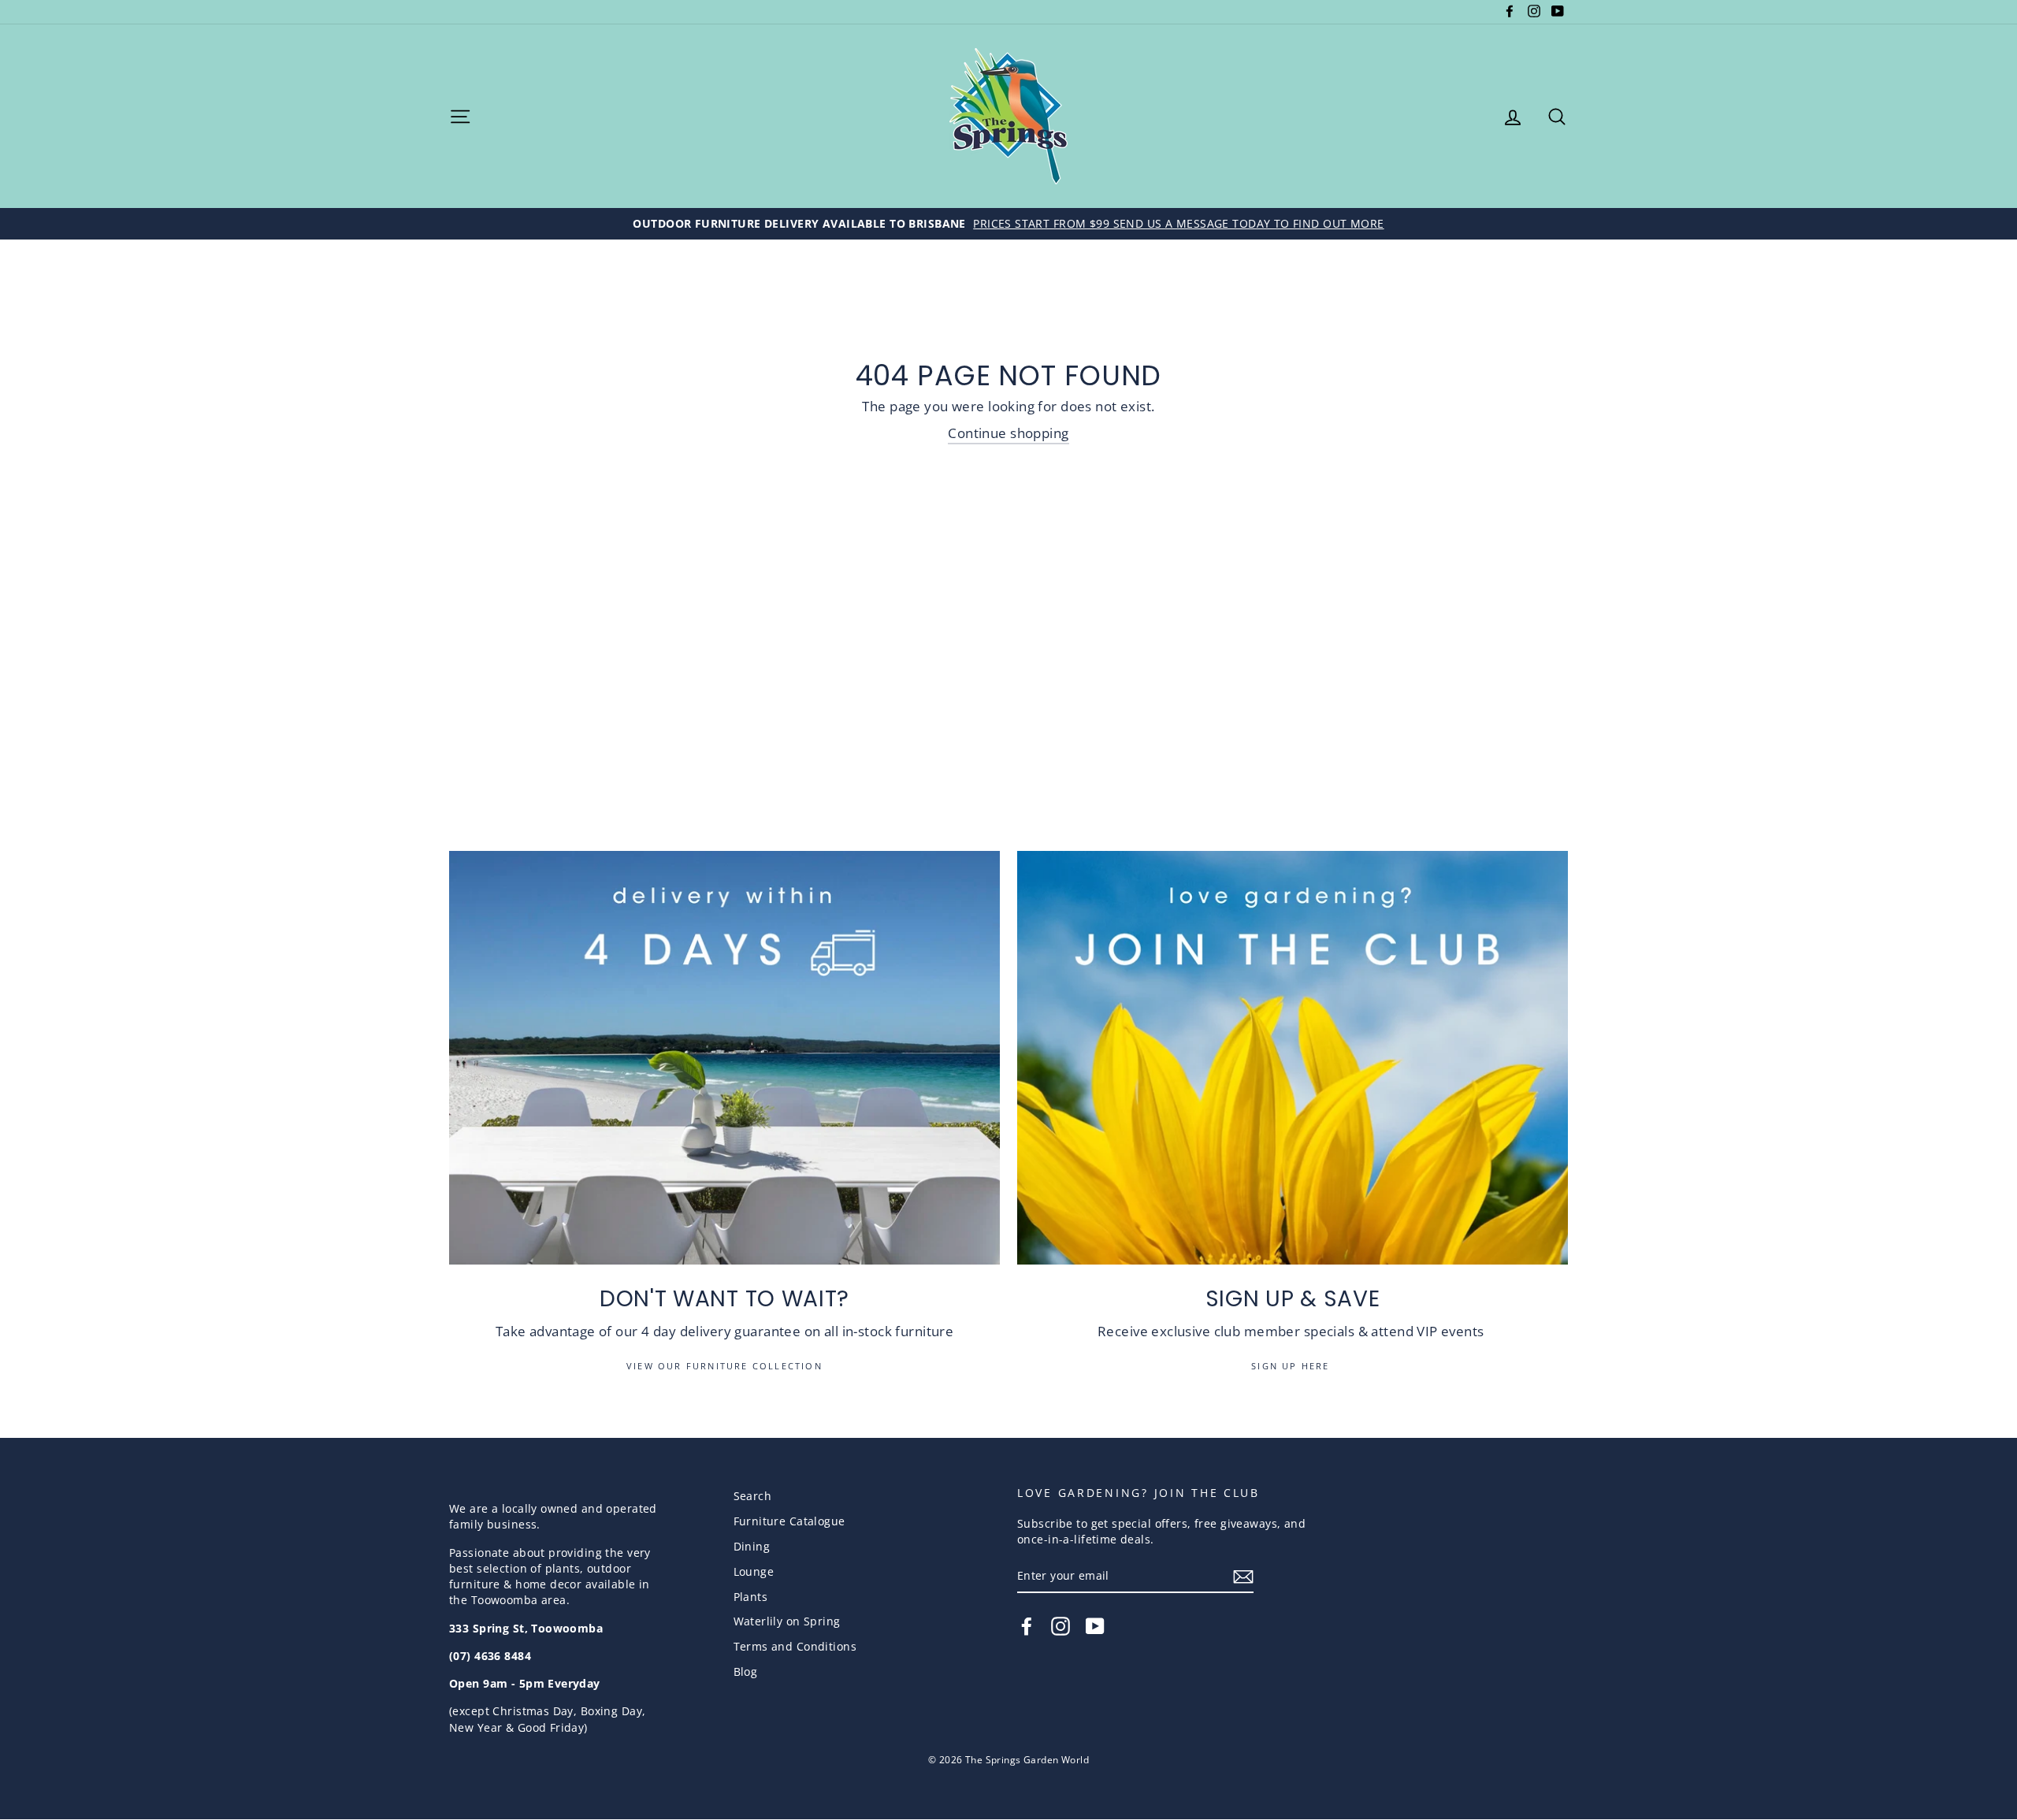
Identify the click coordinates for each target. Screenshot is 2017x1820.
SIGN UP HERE (1293, 1366)
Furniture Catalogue (789, 1521)
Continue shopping (1008, 433)
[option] (1008, 224)
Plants (751, 1597)
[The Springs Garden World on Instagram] (1061, 1626)
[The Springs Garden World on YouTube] (1095, 1626)
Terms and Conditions (795, 1646)
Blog (746, 1671)
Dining (752, 1546)
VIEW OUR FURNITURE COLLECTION (724, 1366)
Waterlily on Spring (787, 1621)
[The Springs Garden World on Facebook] (1027, 1626)
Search (753, 1496)
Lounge (754, 1571)
